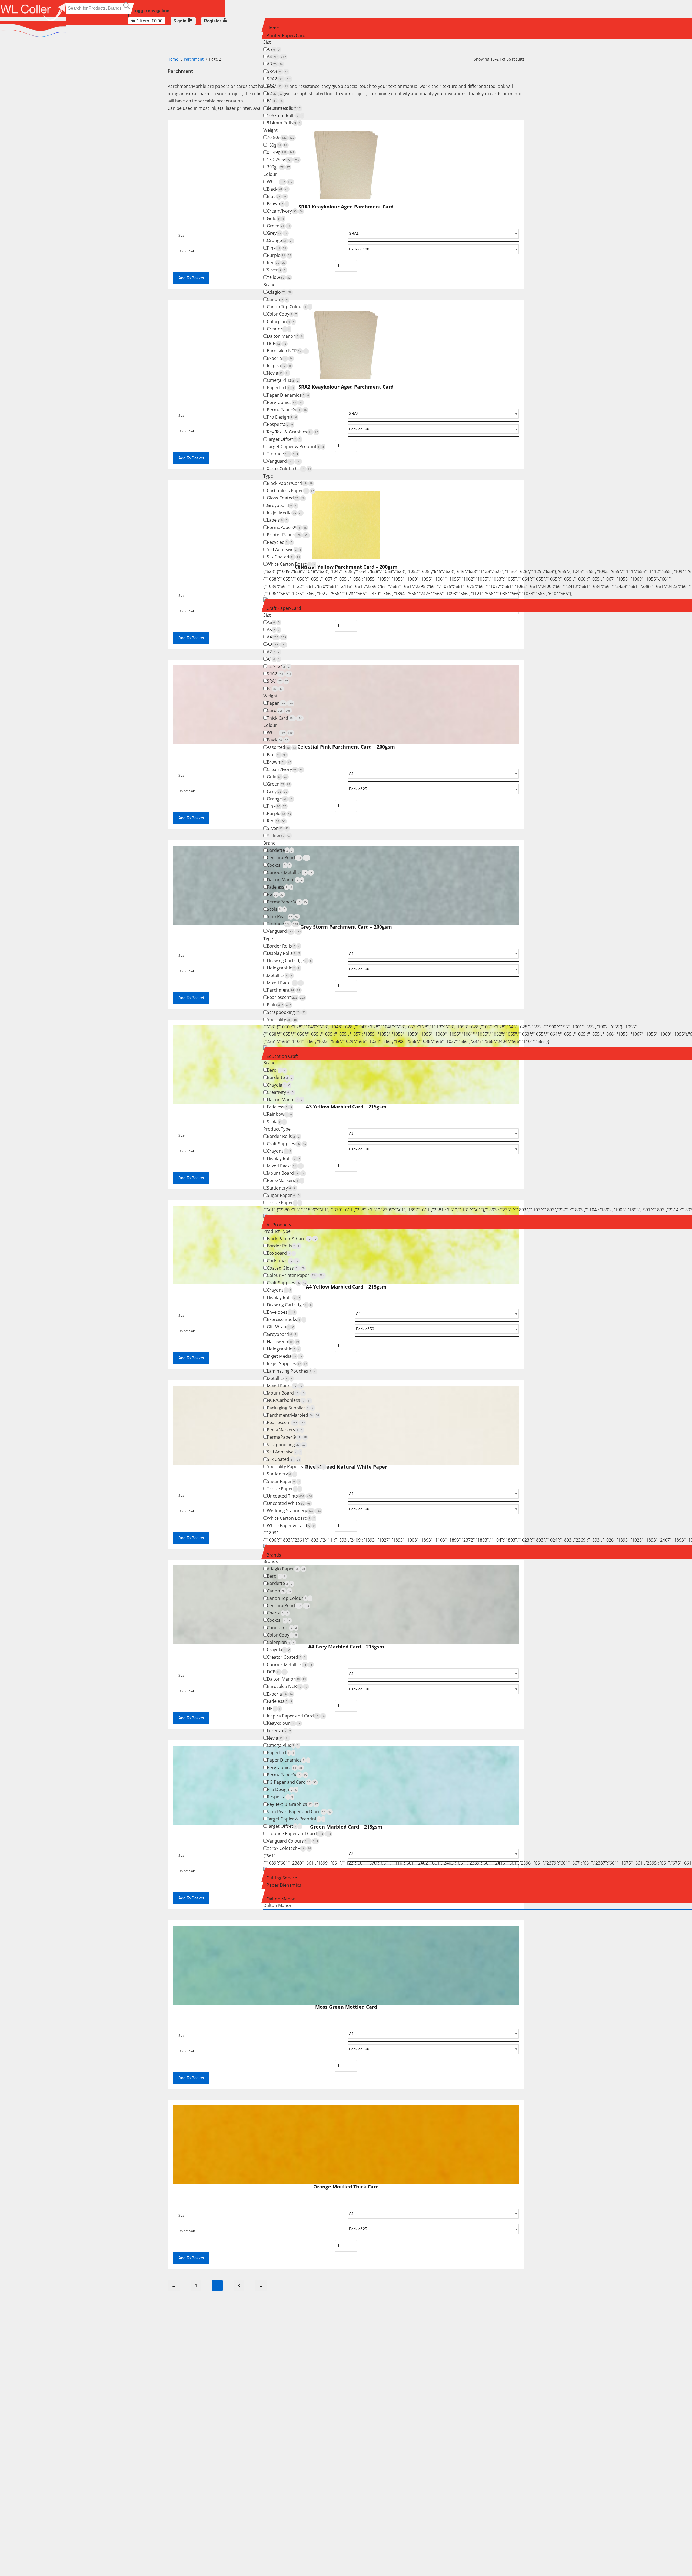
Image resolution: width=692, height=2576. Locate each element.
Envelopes (281, 1312)
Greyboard (282, 505)
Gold (275, 218)
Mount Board (286, 1173)
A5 (273, 49)
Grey (277, 233)
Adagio (279, 292)
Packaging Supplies (290, 1408)
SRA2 (279, 79)
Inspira (279, 366)
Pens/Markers (285, 1180)
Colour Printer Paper (296, 1275)
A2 (273, 652)
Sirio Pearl (283, 916)
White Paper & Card (291, 1525)
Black (277, 189)
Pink (277, 248)
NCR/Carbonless (289, 1400)
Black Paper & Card (292, 1239)
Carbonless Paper (290, 491)
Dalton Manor (285, 336)
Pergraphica (285, 402)
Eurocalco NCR (287, 351)
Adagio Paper (286, 1569)
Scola (276, 909)
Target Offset (284, 439)
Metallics (280, 975)
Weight (270, 130)
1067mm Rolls (285, 115)
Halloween (283, 1342)
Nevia (278, 373)
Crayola (278, 1085)
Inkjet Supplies (287, 1363)
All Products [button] (279, 1225)
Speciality (282, 1019)
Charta (277, 1613)
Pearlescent (286, 997)
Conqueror (282, 1628)
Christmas (283, 1261)
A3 (275, 64)
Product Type (277, 1129)
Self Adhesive (284, 549)
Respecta (280, 424)
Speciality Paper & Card (296, 1466)
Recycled (280, 542)
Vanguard (284, 461)
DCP (277, 343)
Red (276, 263)
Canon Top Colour (289, 307)
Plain (279, 1005)
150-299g (283, 160)
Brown (277, 204)
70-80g (281, 137)
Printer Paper (288, 535)
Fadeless (279, 887)
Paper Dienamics (288, 395)
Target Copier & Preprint (295, 446)
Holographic (283, 968)
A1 (273, 659)
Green (279, 226)
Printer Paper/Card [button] (286, 35)
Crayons (279, 1151)
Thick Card (285, 718)
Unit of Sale (187, 2051)
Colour (270, 174)
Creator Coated (286, 1657)
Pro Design (282, 417)
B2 (275, 93)
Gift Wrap (280, 1327)
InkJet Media (285, 513)
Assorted (281, 747)
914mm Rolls (284, 123)
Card (279, 710)
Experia (280, 358)
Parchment (284, 990)
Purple (279, 255)
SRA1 (277, 86)
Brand (270, 285)
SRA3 (277, 71)
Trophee (282, 454)
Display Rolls (283, 953)
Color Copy (282, 314)
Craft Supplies (286, 1144)
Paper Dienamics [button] (284, 1885)
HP (274, 1708)
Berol (276, 1070)
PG (275, 894)
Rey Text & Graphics (292, 432)
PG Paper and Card (292, 1782)
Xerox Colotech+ (289, 469)
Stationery (281, 1188)
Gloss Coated (286, 498)
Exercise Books (286, 1319)
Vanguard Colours (292, 1841)
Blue (277, 196)
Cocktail (279, 865)
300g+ (278, 167)
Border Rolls (283, 946)
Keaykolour (284, 1723)
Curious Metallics (290, 872)
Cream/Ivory (285, 211)
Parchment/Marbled (293, 1415)
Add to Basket (191, 2078)
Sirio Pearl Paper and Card (299, 1812)
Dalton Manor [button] (281, 1899)
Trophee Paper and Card (299, 1833)
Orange (280, 240)
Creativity (280, 1092)
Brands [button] (274, 1555)
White (280, 182)
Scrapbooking (286, 1012)
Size (182, 2036)
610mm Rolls (284, 108)
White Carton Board (291, 564)
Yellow (279, 277)
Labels (277, 520)
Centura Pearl (288, 857)
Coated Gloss (286, 1268)
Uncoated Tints (289, 1496)
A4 (276, 57)
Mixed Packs (285, 983)
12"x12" (278, 666)
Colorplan (281, 322)
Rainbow (279, 1114)
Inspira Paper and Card (296, 1716)
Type (268, 476)
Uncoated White (289, 1503)
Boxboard (281, 1253)
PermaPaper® (287, 410)
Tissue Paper (284, 1203)
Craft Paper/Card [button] (284, 608)
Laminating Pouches (291, 1371)
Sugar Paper (283, 1195)
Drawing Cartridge (289, 961)
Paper (280, 703)
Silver (276, 270)
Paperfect (280, 388)
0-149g (281, 152)
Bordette (280, 850)
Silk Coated (283, 557)
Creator (278, 329)
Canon (277, 299)
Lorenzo (279, 1731)
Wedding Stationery (294, 1511)
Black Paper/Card (290, 483)
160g (277, 145)
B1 (275, 101)
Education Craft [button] (282, 1056)
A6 (273, 622)
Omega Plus (283, 380)
